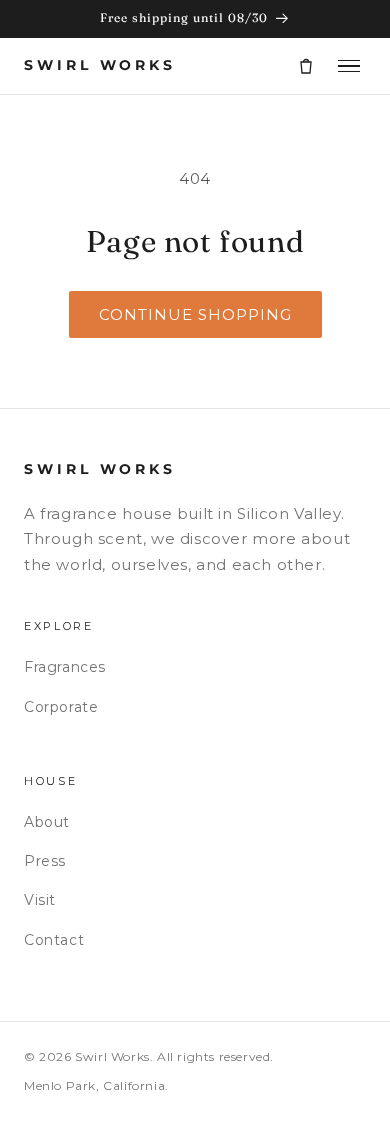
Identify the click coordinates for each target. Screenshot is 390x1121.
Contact (54, 940)
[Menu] (349, 66)
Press (45, 861)
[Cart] (306, 66)
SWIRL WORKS (100, 65)
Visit (40, 900)
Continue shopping (195, 314)
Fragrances (65, 667)
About (47, 822)
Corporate (61, 707)
